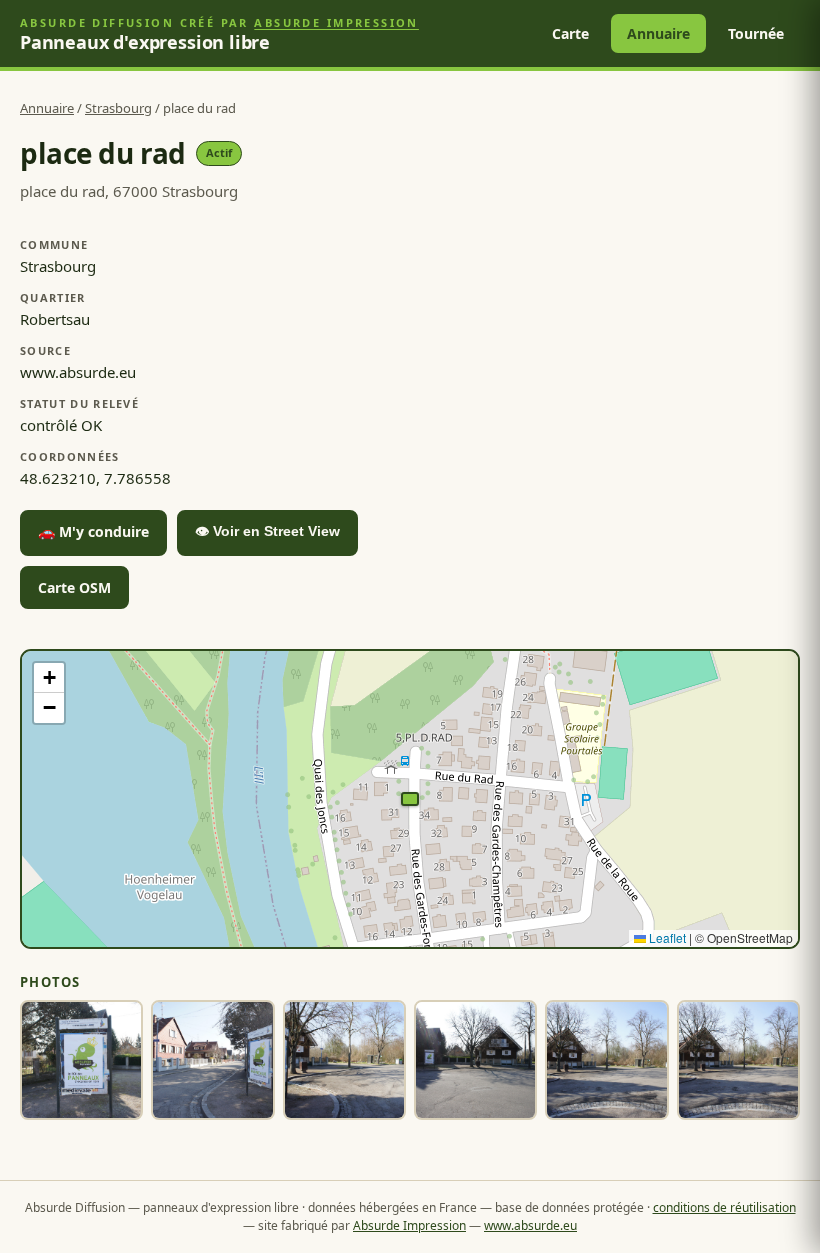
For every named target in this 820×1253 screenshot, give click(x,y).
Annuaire (658, 33)
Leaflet (666, 937)
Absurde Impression (336, 22)
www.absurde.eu (530, 1225)
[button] (410, 799)
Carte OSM (74, 587)
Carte (570, 33)
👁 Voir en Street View (267, 531)
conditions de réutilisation (724, 1207)
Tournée (756, 33)
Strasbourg (118, 108)
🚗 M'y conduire (93, 531)
